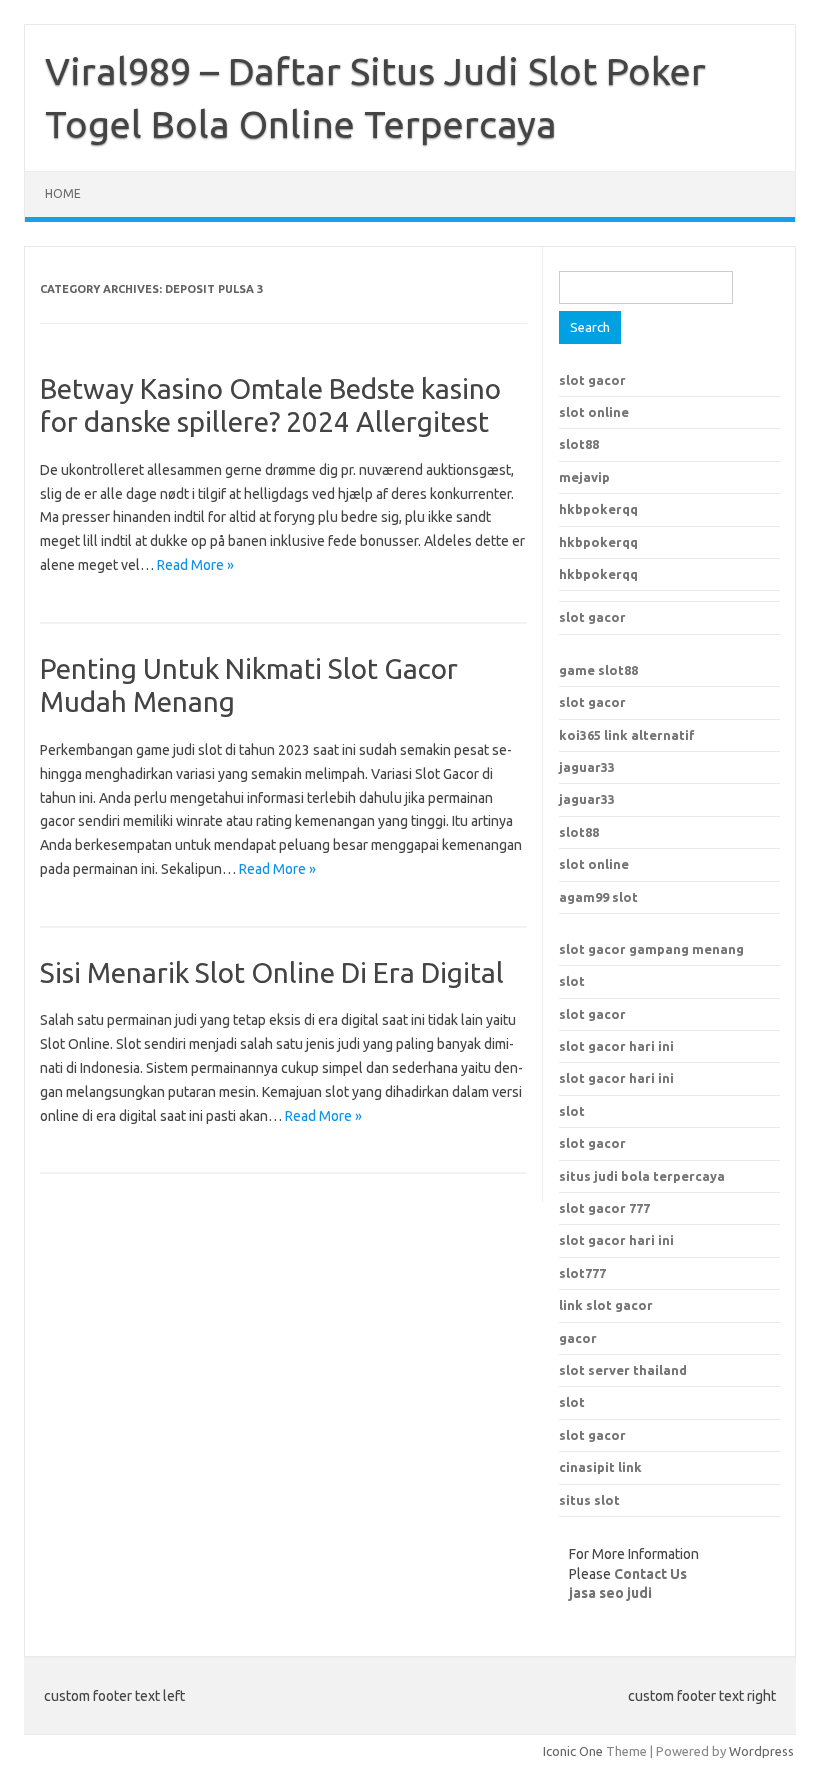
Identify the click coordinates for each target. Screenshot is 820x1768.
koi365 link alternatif (627, 735)
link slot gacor (606, 1305)
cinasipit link (600, 1467)
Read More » (195, 565)
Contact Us (650, 1574)
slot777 (582, 1273)
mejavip (584, 477)
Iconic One (573, 1751)
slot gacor (592, 380)
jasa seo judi (610, 1593)
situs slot (589, 1500)
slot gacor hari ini (616, 1046)
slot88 (579, 444)
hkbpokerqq (598, 509)
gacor (578, 1338)
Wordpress (761, 1751)
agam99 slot (598, 897)
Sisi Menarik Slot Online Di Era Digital (272, 972)
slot (572, 981)
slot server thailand (623, 1370)
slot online (594, 412)
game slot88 (598, 670)
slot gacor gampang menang (651, 949)
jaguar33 (587, 767)
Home (63, 193)
